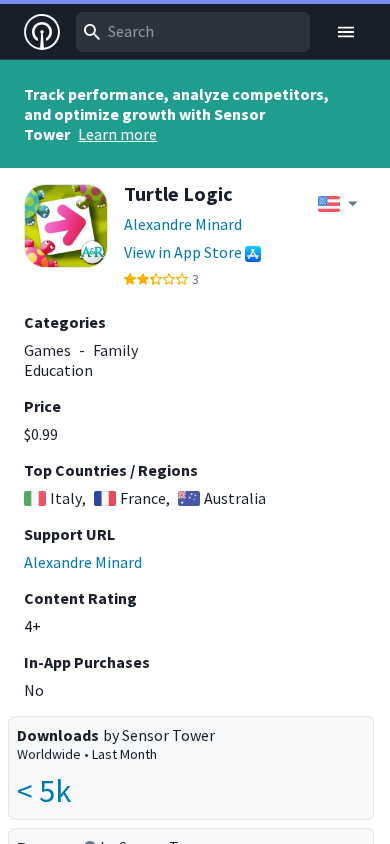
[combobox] (193, 32)
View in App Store (183, 252)
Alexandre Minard (183, 224)
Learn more (117, 134)
